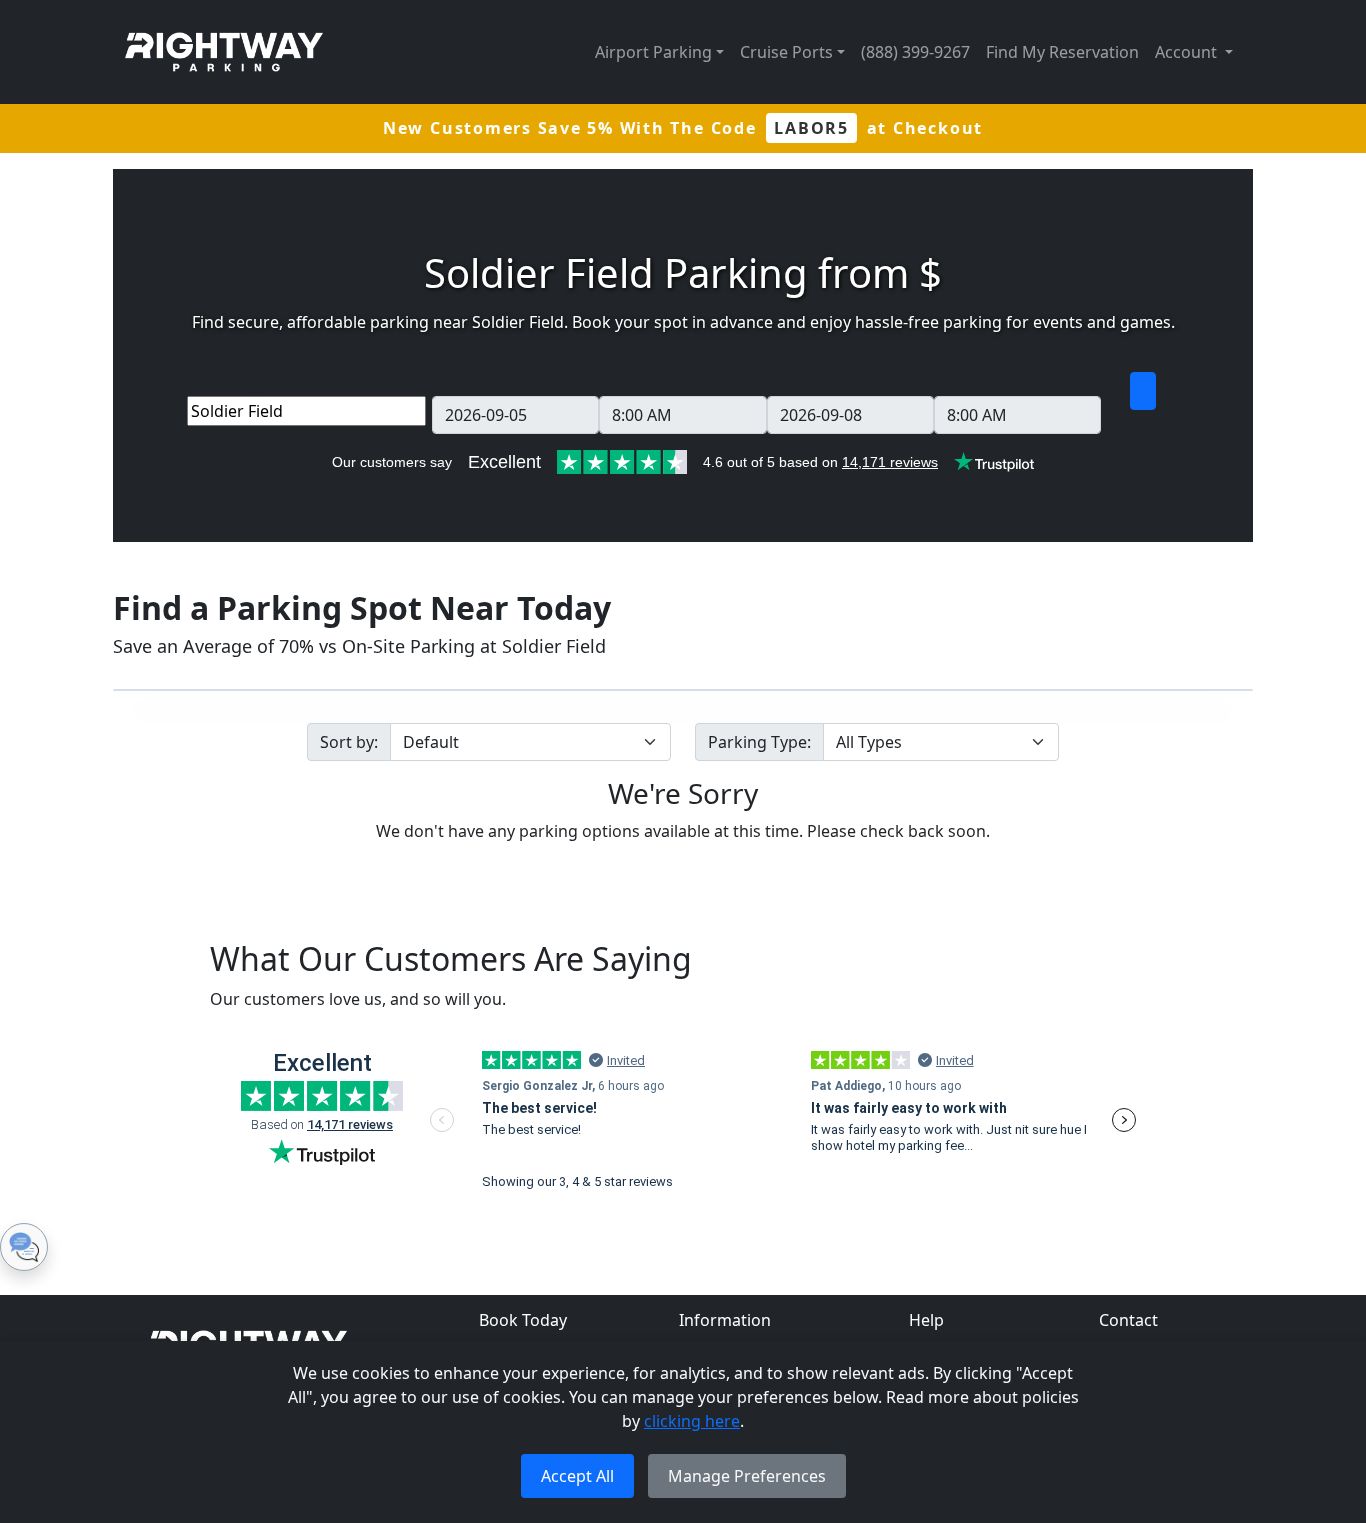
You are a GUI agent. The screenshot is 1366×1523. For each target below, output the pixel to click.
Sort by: (349, 742)
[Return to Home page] (224, 52)
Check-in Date (515, 384)
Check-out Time (1018, 384)
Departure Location (307, 384)
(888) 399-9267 (915, 52)
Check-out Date (850, 384)
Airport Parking (653, 52)
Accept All (577, 1476)
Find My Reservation (1062, 52)
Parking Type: (759, 742)
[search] (1143, 391)
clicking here (692, 1421)
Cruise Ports (786, 52)
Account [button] (1188, 52)
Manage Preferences (747, 1476)
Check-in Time (683, 384)
